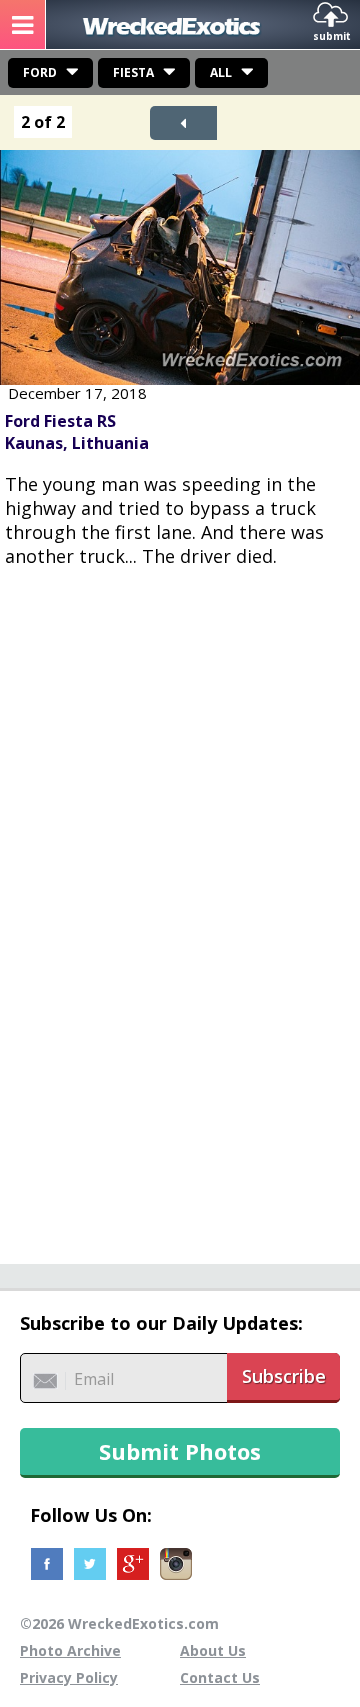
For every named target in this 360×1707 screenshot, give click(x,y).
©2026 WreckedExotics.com (119, 1623)
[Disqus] (180, 905)
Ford (40, 72)
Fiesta (133, 72)
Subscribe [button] (284, 1376)
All (221, 72)
